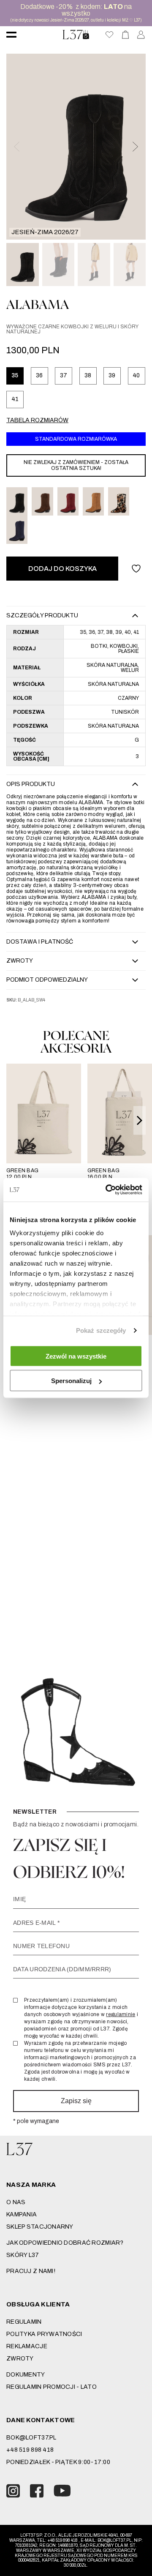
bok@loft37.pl (31, 2438)
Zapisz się (76, 2101)
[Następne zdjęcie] (135, 147)
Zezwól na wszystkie (76, 1356)
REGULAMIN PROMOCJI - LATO (52, 2387)
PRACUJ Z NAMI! (31, 2271)
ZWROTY (20, 2359)
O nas (16, 2202)
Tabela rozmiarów (37, 420)
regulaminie (121, 2014)
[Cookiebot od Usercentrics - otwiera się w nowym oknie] (107, 1190)
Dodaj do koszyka (62, 569)
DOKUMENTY (26, 2375)
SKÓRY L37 (23, 2255)
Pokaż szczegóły (101, 1330)
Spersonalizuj (71, 1381)
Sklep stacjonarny (40, 2227)
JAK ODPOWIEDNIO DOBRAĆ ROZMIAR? (65, 2243)
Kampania (22, 2214)
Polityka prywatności (44, 2334)
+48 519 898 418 (30, 2450)
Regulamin (24, 2322)
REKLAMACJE (27, 2346)
